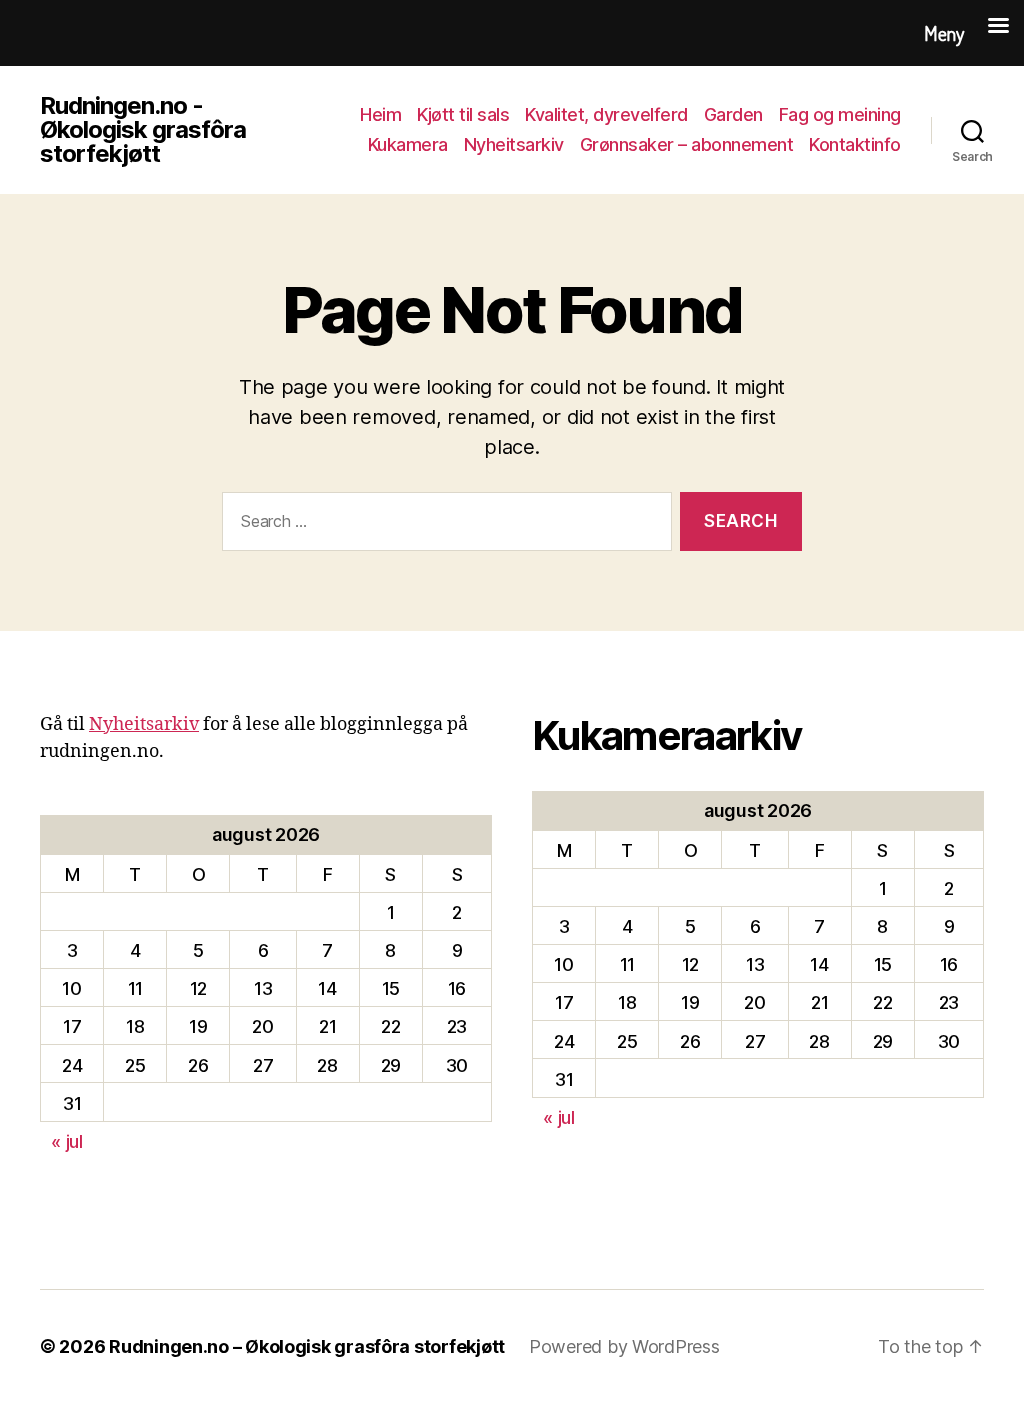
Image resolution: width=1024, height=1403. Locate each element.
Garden (733, 114)
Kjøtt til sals (463, 114)
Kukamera (408, 144)
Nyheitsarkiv (514, 144)
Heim (380, 114)
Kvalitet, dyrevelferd (606, 114)
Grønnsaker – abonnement (687, 144)
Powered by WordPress (624, 1346)
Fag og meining (840, 114)
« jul (67, 1141)
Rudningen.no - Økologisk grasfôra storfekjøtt (143, 130)
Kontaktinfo (855, 144)
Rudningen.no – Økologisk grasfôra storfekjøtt (307, 1346)
